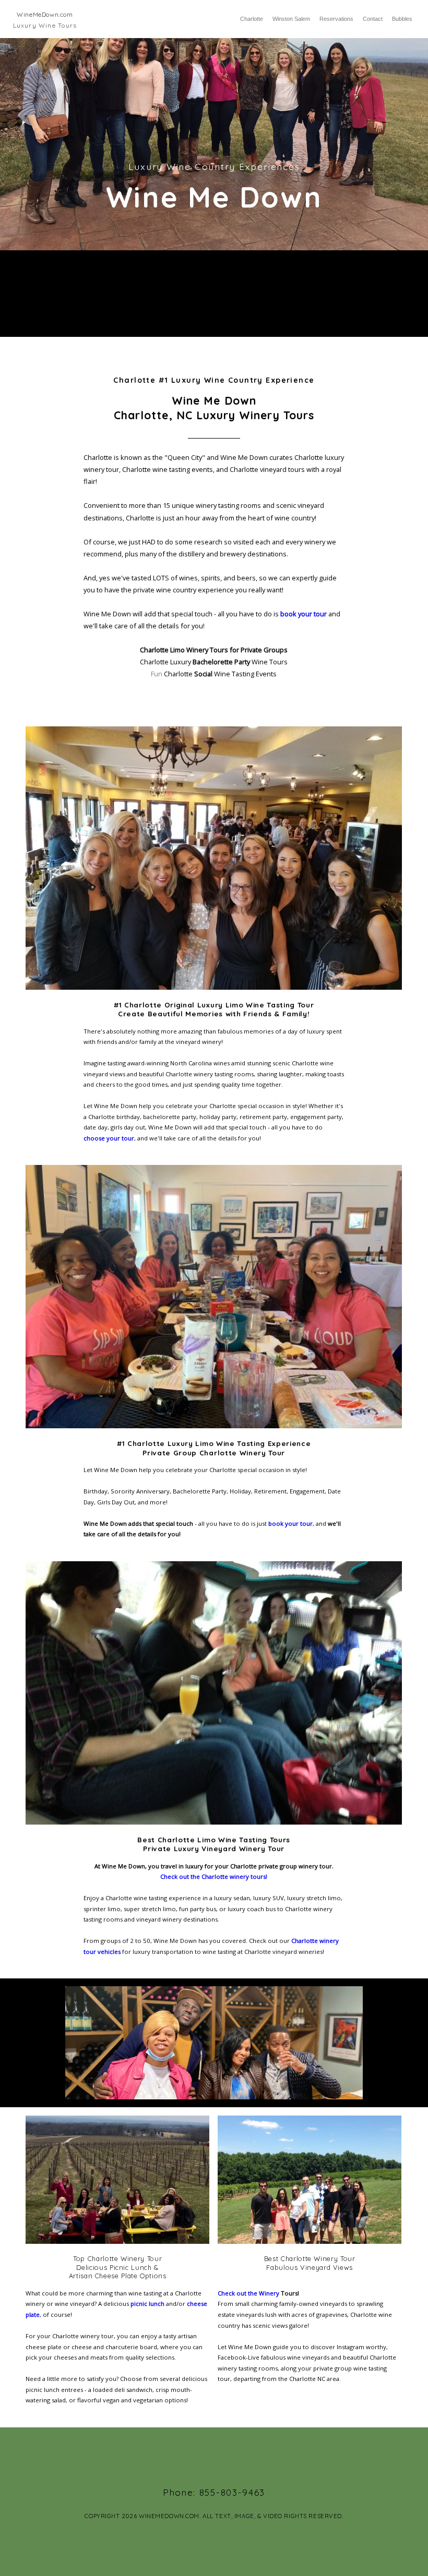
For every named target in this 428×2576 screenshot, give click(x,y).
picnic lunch (147, 2304)
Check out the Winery (249, 2293)
